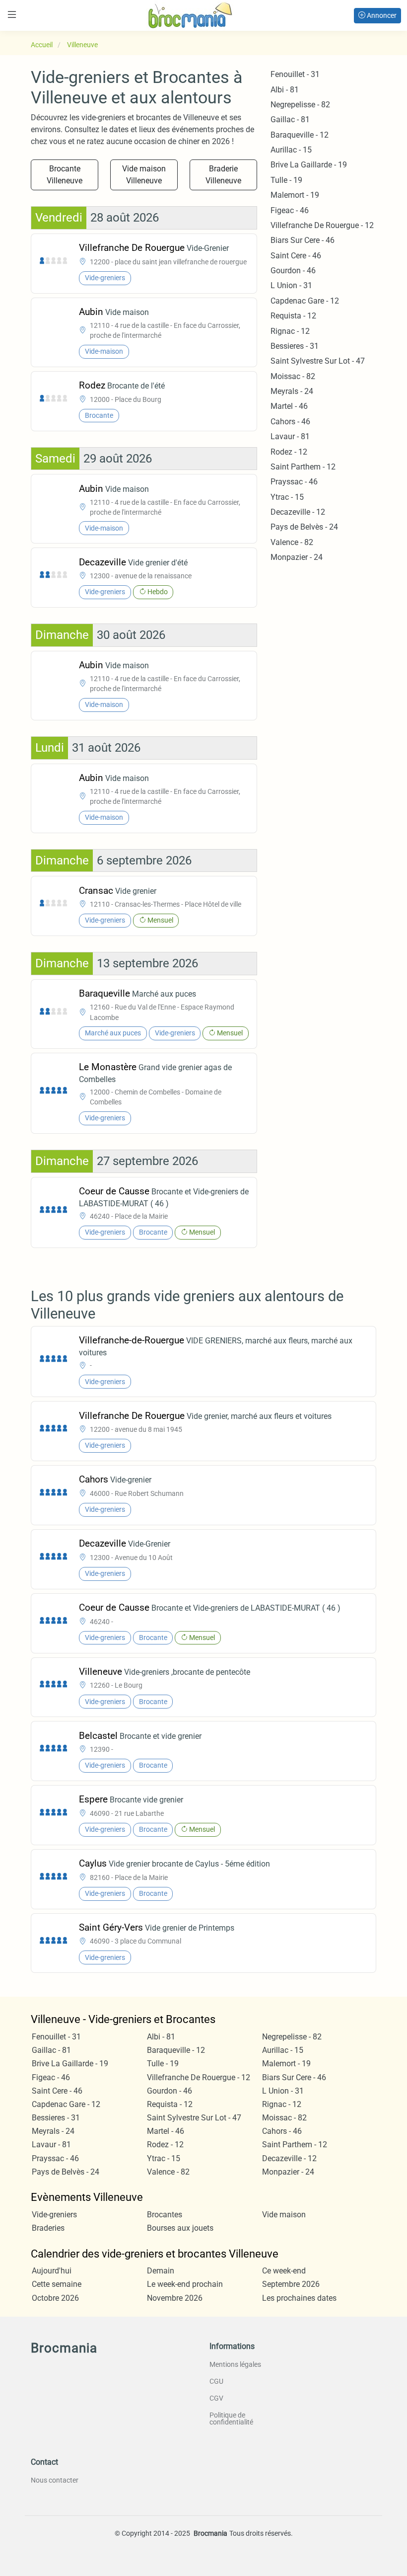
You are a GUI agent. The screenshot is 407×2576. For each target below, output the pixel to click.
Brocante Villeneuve (65, 175)
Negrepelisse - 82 (300, 105)
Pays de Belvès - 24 (304, 527)
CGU (216, 2381)
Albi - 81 (285, 90)
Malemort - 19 (295, 195)
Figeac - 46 (290, 210)
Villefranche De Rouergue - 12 (322, 225)
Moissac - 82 (293, 376)
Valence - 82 (292, 542)
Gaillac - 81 (290, 119)
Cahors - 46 (290, 422)
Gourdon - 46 (293, 271)
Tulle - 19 (286, 180)
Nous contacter (55, 2480)
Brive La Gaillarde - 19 (309, 165)
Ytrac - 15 (287, 497)
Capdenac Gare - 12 (305, 301)
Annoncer (381, 15)
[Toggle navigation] (12, 15)
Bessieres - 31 (295, 346)
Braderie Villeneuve (223, 175)
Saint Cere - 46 (296, 256)
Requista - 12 (293, 316)
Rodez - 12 (289, 452)
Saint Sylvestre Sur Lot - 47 (318, 361)
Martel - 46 (289, 406)
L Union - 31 (291, 285)
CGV (216, 2398)
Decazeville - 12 (298, 512)
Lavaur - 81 (290, 436)
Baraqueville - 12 (300, 135)
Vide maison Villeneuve (144, 175)
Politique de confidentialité (231, 2419)
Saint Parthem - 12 (303, 467)
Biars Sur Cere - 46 (303, 240)
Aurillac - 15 (291, 150)
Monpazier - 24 (297, 557)
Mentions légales (235, 2364)
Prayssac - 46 (294, 482)
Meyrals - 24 (292, 391)
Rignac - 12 (290, 331)
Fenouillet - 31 (295, 74)
